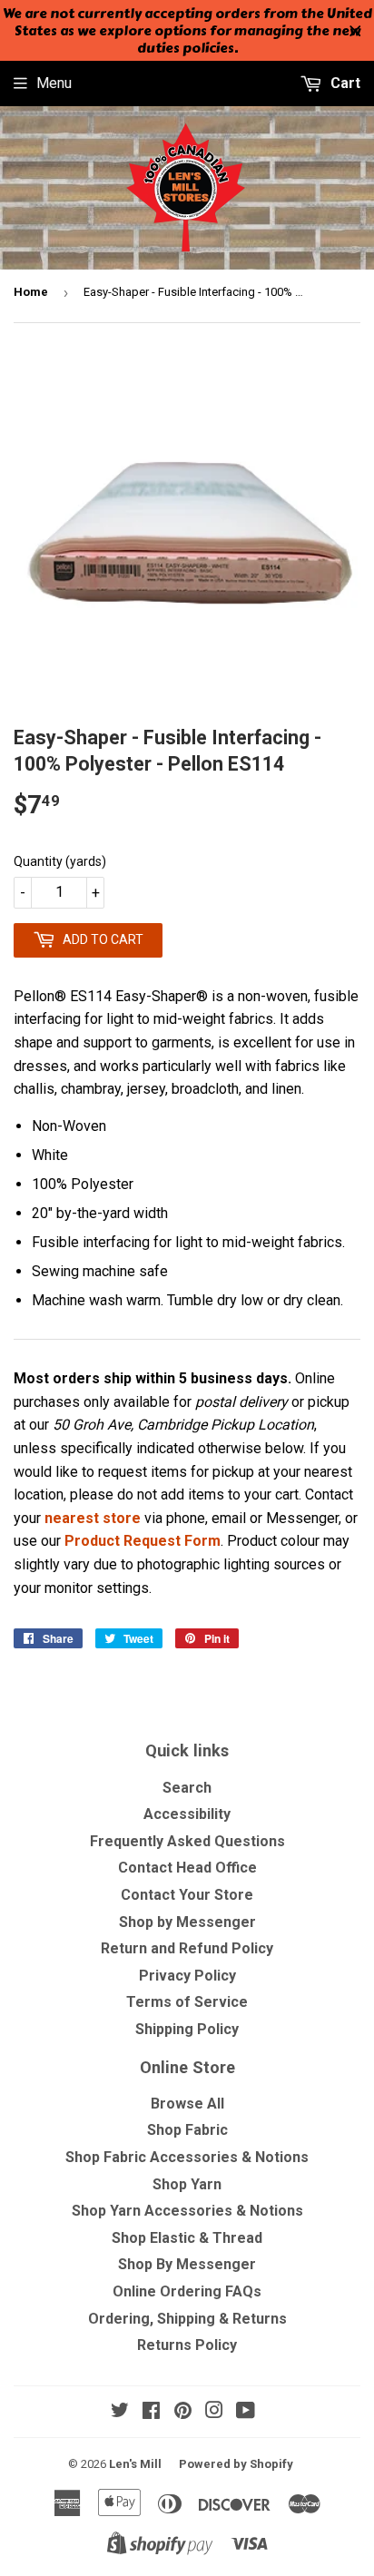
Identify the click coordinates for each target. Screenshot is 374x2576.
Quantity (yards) (60, 861)
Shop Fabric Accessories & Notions (187, 2157)
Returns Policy (187, 2345)
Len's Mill (135, 2464)
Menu (54, 83)
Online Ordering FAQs (187, 2291)
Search (187, 1788)
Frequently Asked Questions (187, 1841)
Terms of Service (187, 2002)
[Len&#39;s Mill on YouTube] (246, 2412)
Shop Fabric (187, 2130)
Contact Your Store (187, 1895)
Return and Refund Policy (187, 1948)
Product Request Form (143, 1541)
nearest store (93, 1518)
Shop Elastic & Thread (187, 2238)
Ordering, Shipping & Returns (187, 2319)
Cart (344, 83)
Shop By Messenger (187, 2264)
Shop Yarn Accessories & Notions (187, 2211)
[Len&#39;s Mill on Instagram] (214, 2412)
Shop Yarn (187, 2184)
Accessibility (187, 1814)
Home (31, 292)
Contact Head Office (187, 1868)
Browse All (187, 2104)
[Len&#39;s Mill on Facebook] (151, 2412)
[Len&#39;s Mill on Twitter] (120, 2412)
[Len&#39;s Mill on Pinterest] (183, 2412)
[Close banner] (355, 31)
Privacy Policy (187, 1976)
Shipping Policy (187, 2029)
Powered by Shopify (236, 2464)
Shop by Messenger (187, 1922)
